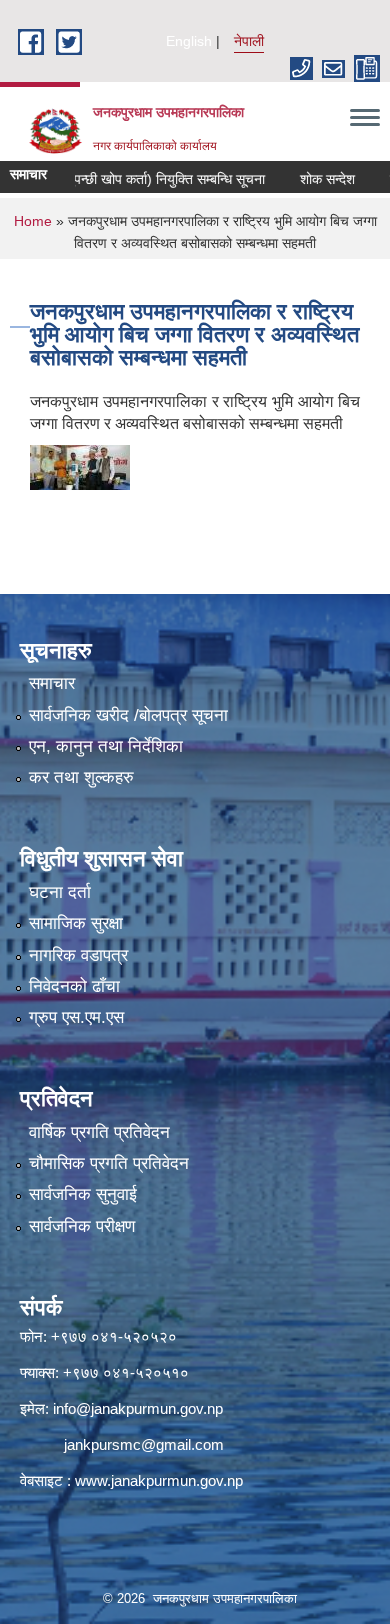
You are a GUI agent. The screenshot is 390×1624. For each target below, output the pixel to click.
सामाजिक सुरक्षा (76, 923)
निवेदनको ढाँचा (74, 986)
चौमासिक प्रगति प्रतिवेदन (109, 1163)
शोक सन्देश (306, 179)
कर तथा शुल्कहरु (81, 777)
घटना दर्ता (60, 892)
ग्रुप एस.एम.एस (76, 1017)
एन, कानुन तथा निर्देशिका (106, 746)
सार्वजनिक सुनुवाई (83, 1194)
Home (33, 221)
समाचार (52, 683)
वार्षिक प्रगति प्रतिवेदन (99, 1132)
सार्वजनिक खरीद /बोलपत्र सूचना (128, 715)
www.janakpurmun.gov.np (159, 1480)
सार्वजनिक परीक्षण (82, 1226)
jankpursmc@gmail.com (144, 1444)
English (189, 41)
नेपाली (249, 41)
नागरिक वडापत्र (78, 955)
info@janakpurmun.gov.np (138, 1408)
